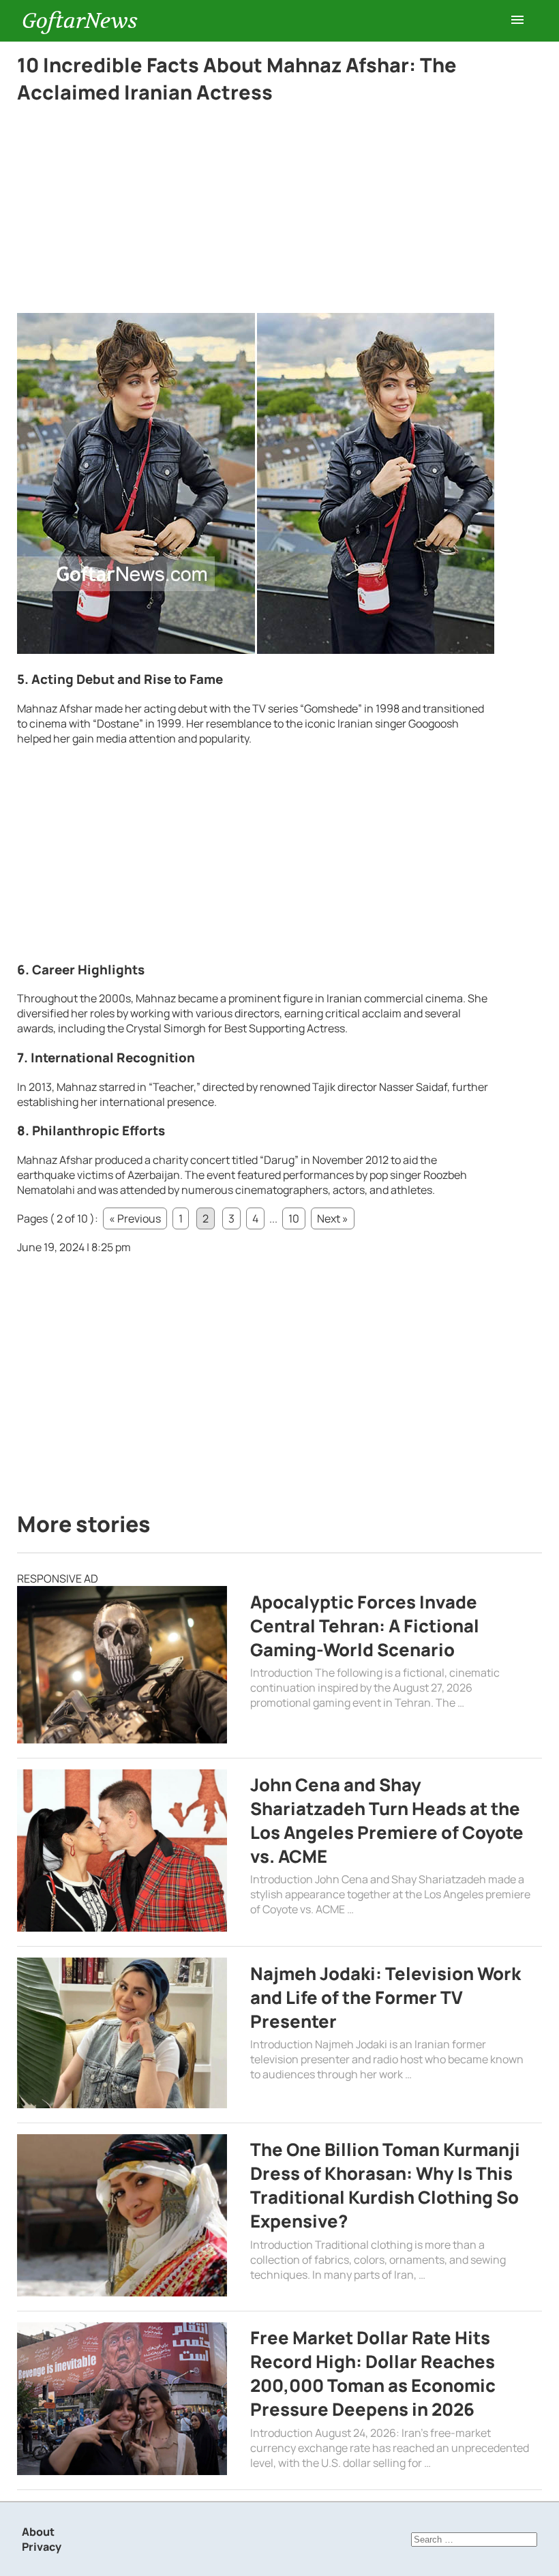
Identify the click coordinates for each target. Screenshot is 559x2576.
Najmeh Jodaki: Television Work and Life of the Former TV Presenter (386, 1997)
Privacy (42, 2547)
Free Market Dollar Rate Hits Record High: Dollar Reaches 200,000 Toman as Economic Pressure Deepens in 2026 (373, 2373)
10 (294, 1218)
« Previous (135, 1218)
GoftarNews (80, 21)
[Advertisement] (256, 212)
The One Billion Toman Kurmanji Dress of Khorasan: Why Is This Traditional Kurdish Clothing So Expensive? (385, 2185)
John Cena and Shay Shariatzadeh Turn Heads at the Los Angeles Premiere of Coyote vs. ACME (387, 1821)
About (38, 2532)
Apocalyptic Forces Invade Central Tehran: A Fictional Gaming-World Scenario (365, 1626)
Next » (333, 1218)
